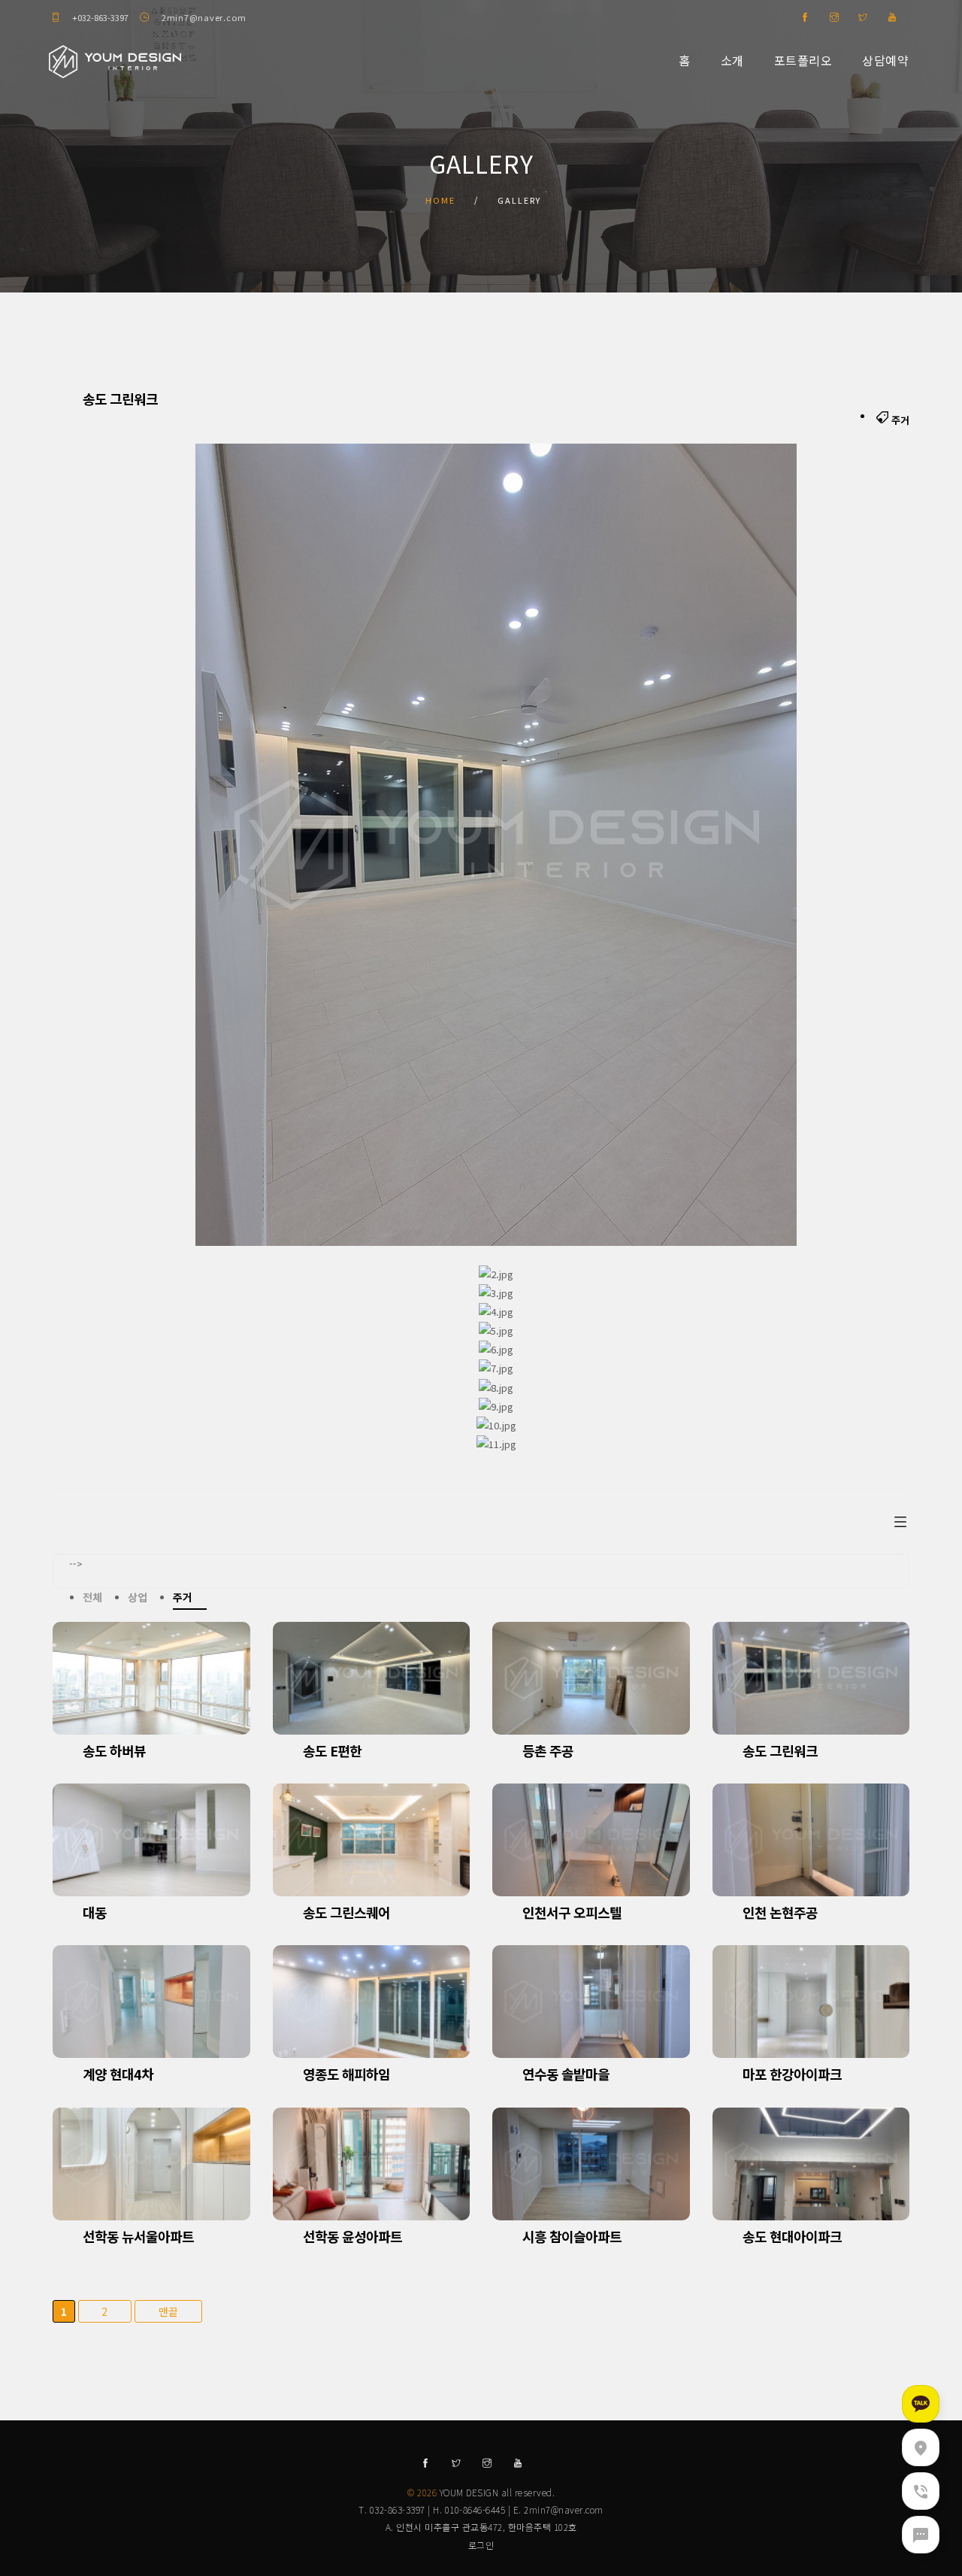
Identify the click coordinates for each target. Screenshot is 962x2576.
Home (440, 200)
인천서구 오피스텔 (572, 1912)
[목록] (900, 1520)
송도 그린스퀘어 (346, 1912)
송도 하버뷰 (114, 1750)
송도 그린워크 (780, 1750)
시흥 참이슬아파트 (572, 2236)
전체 (92, 1597)
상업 (137, 1597)
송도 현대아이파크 (792, 2236)
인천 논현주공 (780, 1912)
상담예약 (885, 60)
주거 (182, 1597)
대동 (95, 1912)
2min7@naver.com (204, 17)
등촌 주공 (548, 1750)
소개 (732, 60)
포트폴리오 (803, 60)
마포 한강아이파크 (792, 2074)
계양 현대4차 (118, 2074)
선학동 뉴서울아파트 (138, 2236)
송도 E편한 (332, 1750)
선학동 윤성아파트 (352, 2236)
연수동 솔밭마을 (566, 2074)
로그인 (481, 2545)
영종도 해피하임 (346, 2074)
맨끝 (169, 2311)
